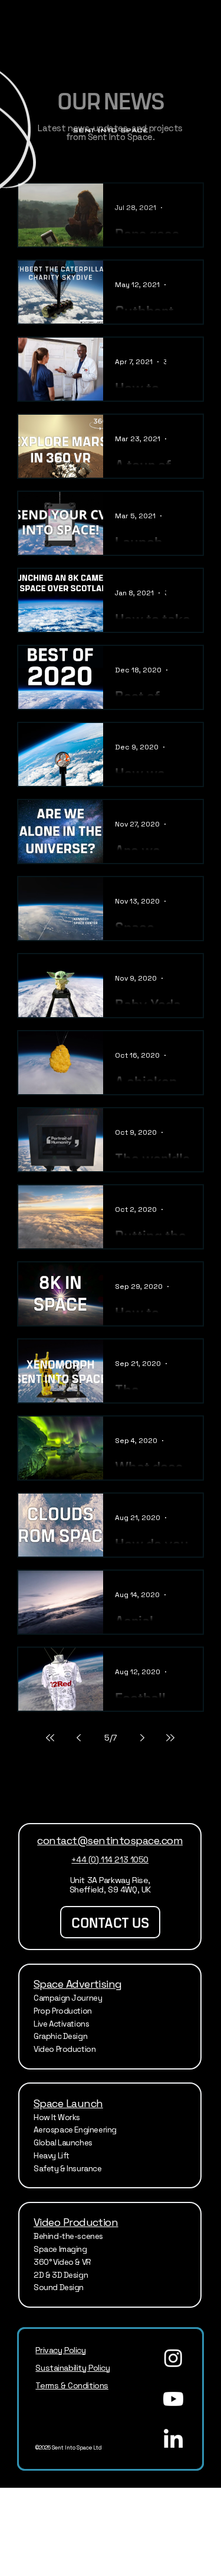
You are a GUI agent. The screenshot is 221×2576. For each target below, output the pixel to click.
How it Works (57, 2117)
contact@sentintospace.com (110, 1840)
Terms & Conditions (72, 2385)
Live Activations (62, 2024)
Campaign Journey (68, 1998)
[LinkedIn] (173, 2440)
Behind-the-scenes (69, 2236)
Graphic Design (60, 2036)
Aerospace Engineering (75, 2130)
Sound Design (59, 2287)
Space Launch (68, 2103)
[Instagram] (173, 2358)
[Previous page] (78, 1738)
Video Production (65, 2049)
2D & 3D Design (61, 2275)
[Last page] (170, 1738)
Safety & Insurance (68, 2169)
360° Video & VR (62, 2262)
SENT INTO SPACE (110, 130)
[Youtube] (173, 2399)
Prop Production (63, 2011)
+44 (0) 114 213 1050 (110, 1859)
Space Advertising (78, 1984)
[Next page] (142, 1738)
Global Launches (63, 2143)
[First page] (50, 1738)
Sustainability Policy (72, 2368)
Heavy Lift (52, 2156)
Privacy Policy (60, 2350)
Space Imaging (60, 2249)
